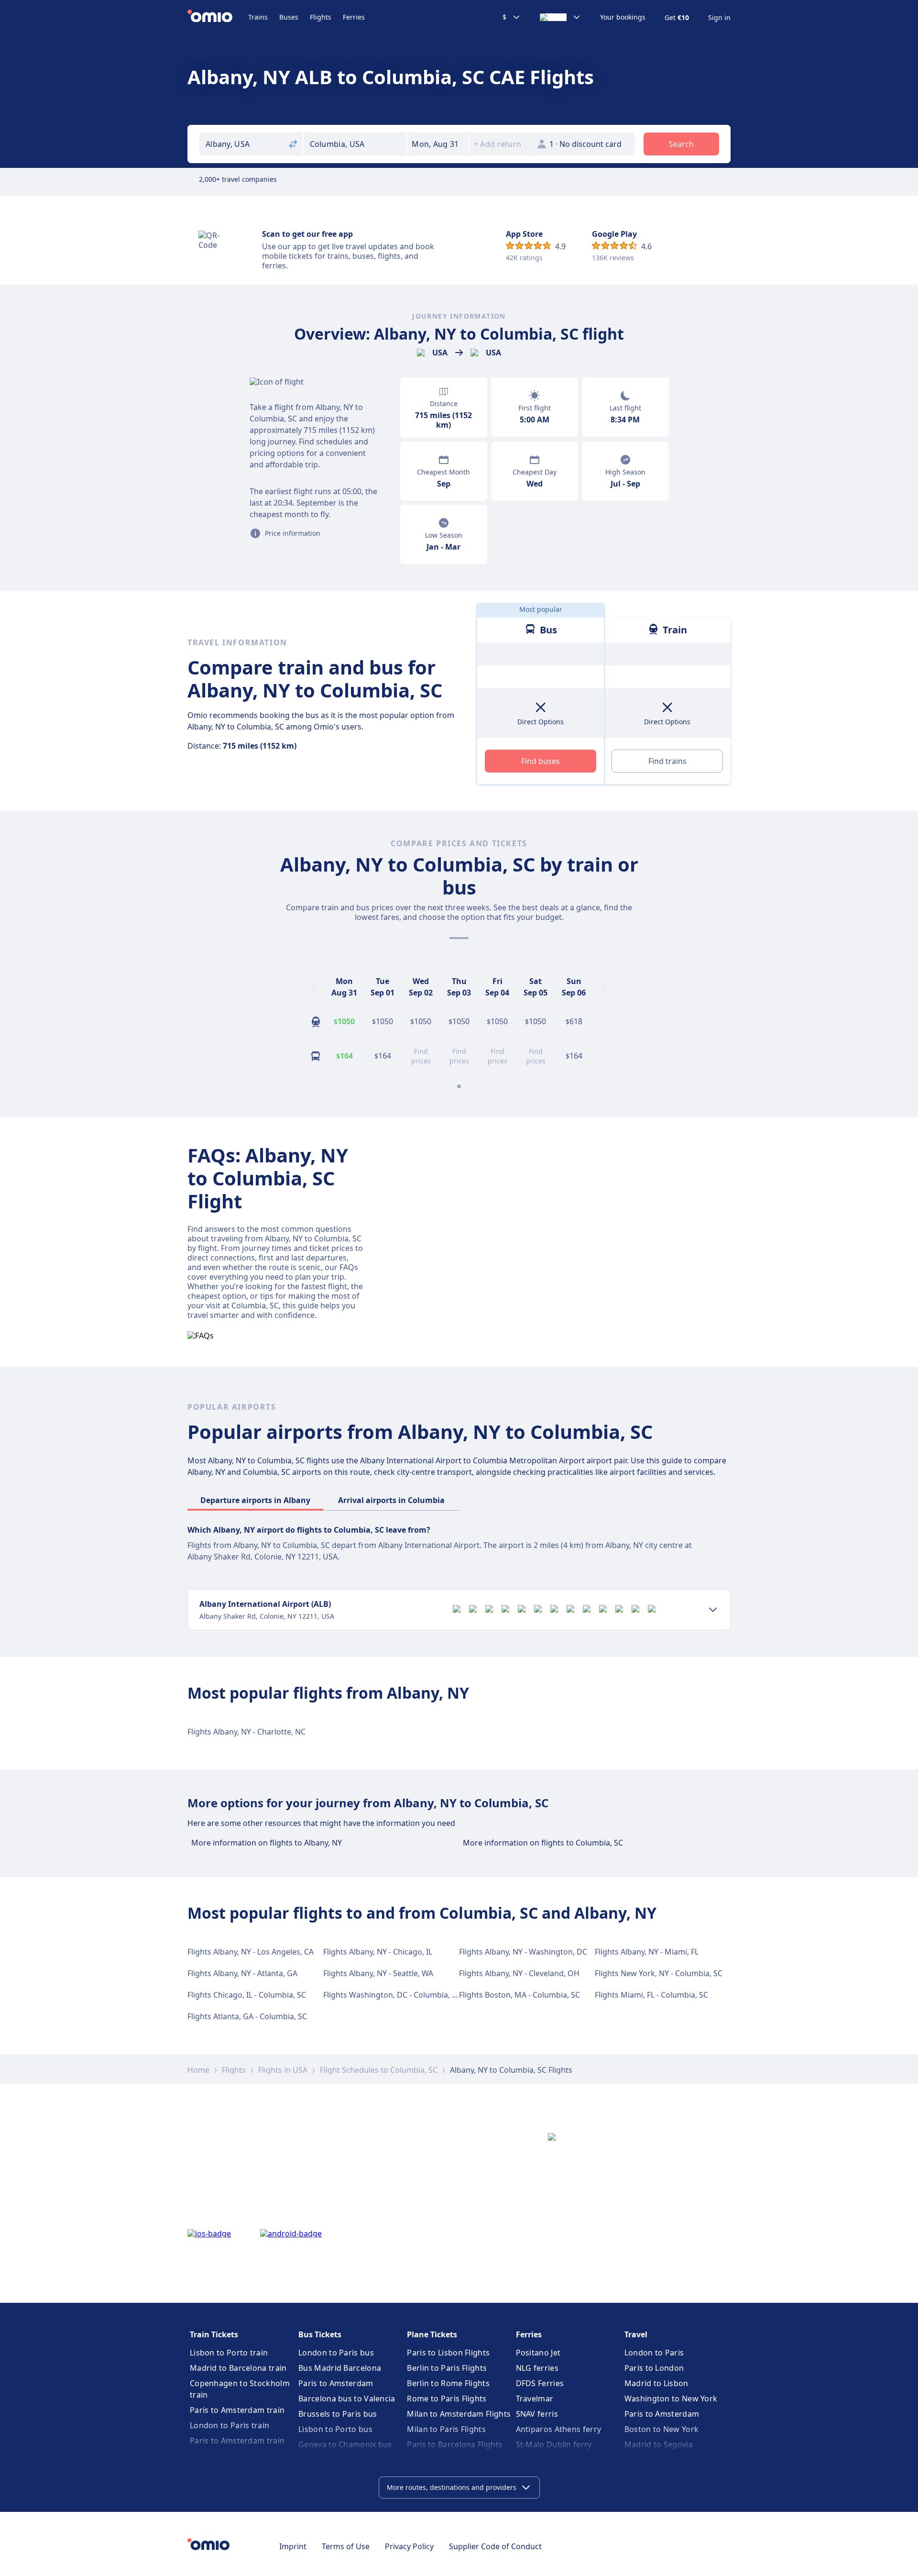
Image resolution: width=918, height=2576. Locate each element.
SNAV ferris (537, 2414)
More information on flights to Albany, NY (267, 1843)
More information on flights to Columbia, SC (543, 1843)
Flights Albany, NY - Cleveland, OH (519, 1973)
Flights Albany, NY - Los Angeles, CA (251, 1952)
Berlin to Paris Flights (447, 2368)
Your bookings (623, 17)
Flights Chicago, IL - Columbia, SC (247, 1995)
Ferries (354, 17)
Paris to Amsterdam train (237, 2410)
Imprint (293, 2546)
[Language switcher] (560, 17)
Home (198, 2070)
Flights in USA (283, 2070)
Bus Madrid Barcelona (340, 2368)
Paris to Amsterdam (336, 2383)
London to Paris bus (336, 2353)
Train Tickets (214, 2334)
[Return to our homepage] (218, 17)
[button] (438, 144)
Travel (636, 2334)
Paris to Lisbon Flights (448, 2353)
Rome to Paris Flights (447, 2399)
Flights (321, 17)
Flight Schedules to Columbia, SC (379, 2070)
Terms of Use (346, 2546)
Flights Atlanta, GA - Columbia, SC (247, 2016)
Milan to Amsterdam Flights (459, 2414)
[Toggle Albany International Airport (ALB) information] (713, 1610)
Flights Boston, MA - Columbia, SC (519, 1995)
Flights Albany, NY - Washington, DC (523, 1952)
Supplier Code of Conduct (495, 2546)
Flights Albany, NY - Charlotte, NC (246, 1732)
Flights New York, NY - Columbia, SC (659, 1973)
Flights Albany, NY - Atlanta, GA (242, 1973)
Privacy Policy (409, 2546)
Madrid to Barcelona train (238, 2368)
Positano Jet (538, 2353)
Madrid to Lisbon (656, 2383)
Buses (289, 17)
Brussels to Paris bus (338, 2414)
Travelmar (535, 2399)
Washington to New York (671, 2399)
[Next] (604, 987)
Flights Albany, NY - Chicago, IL (378, 1952)
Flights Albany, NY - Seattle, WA (378, 1973)
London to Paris (654, 2353)
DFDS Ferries (540, 2383)
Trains (258, 17)
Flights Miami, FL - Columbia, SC (651, 1995)
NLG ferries (537, 2368)
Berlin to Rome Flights (448, 2383)
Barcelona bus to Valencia (347, 2399)
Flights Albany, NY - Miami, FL (647, 1952)
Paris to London (654, 2368)
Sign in (719, 18)
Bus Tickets (320, 2334)
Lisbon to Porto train (229, 2353)
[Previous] (314, 987)
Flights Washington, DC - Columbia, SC (392, 1995)
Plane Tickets (432, 2334)
